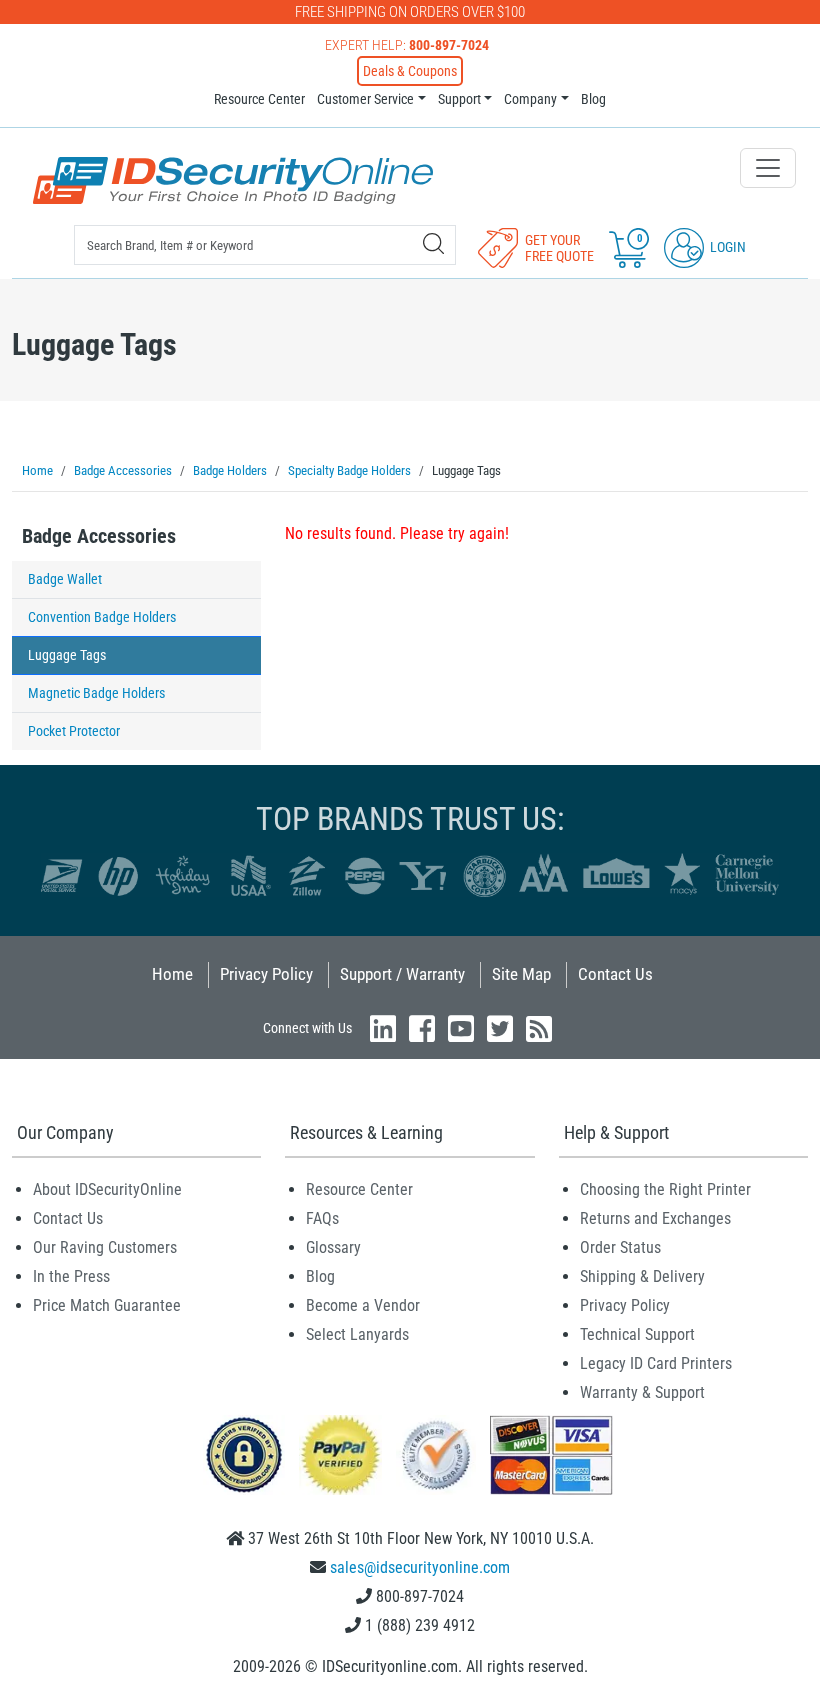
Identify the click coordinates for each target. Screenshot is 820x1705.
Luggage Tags (67, 655)
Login (726, 247)
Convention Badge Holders (102, 617)
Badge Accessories (99, 536)
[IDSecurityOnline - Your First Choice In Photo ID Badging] (233, 180)
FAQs (322, 1218)
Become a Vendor (363, 1305)
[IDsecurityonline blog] (539, 1029)
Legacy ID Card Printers (656, 1363)
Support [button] (459, 99)
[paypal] (244, 1453)
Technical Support (637, 1334)
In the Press (71, 1276)
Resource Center (259, 99)
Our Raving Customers (105, 1247)
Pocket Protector (74, 731)
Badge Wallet (65, 579)
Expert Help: (407, 45)
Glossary (333, 1247)
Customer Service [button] (365, 99)
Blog (593, 99)
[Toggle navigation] (768, 168)
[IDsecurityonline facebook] (422, 1029)
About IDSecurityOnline (107, 1189)
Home (172, 974)
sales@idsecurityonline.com (420, 1567)
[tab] (136, 541)
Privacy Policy (266, 974)
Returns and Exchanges (655, 1218)
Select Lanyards (357, 1334)
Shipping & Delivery (642, 1276)
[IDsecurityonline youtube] (461, 1029)
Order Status (620, 1247)
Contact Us (615, 974)
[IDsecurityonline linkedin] (383, 1029)
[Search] (433, 243)
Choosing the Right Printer (665, 1189)
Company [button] (530, 99)
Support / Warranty (402, 974)
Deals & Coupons (410, 71)
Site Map (521, 974)
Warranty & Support (642, 1392)
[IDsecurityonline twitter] (500, 1029)
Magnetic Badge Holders (96, 693)
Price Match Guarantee (107, 1305)
